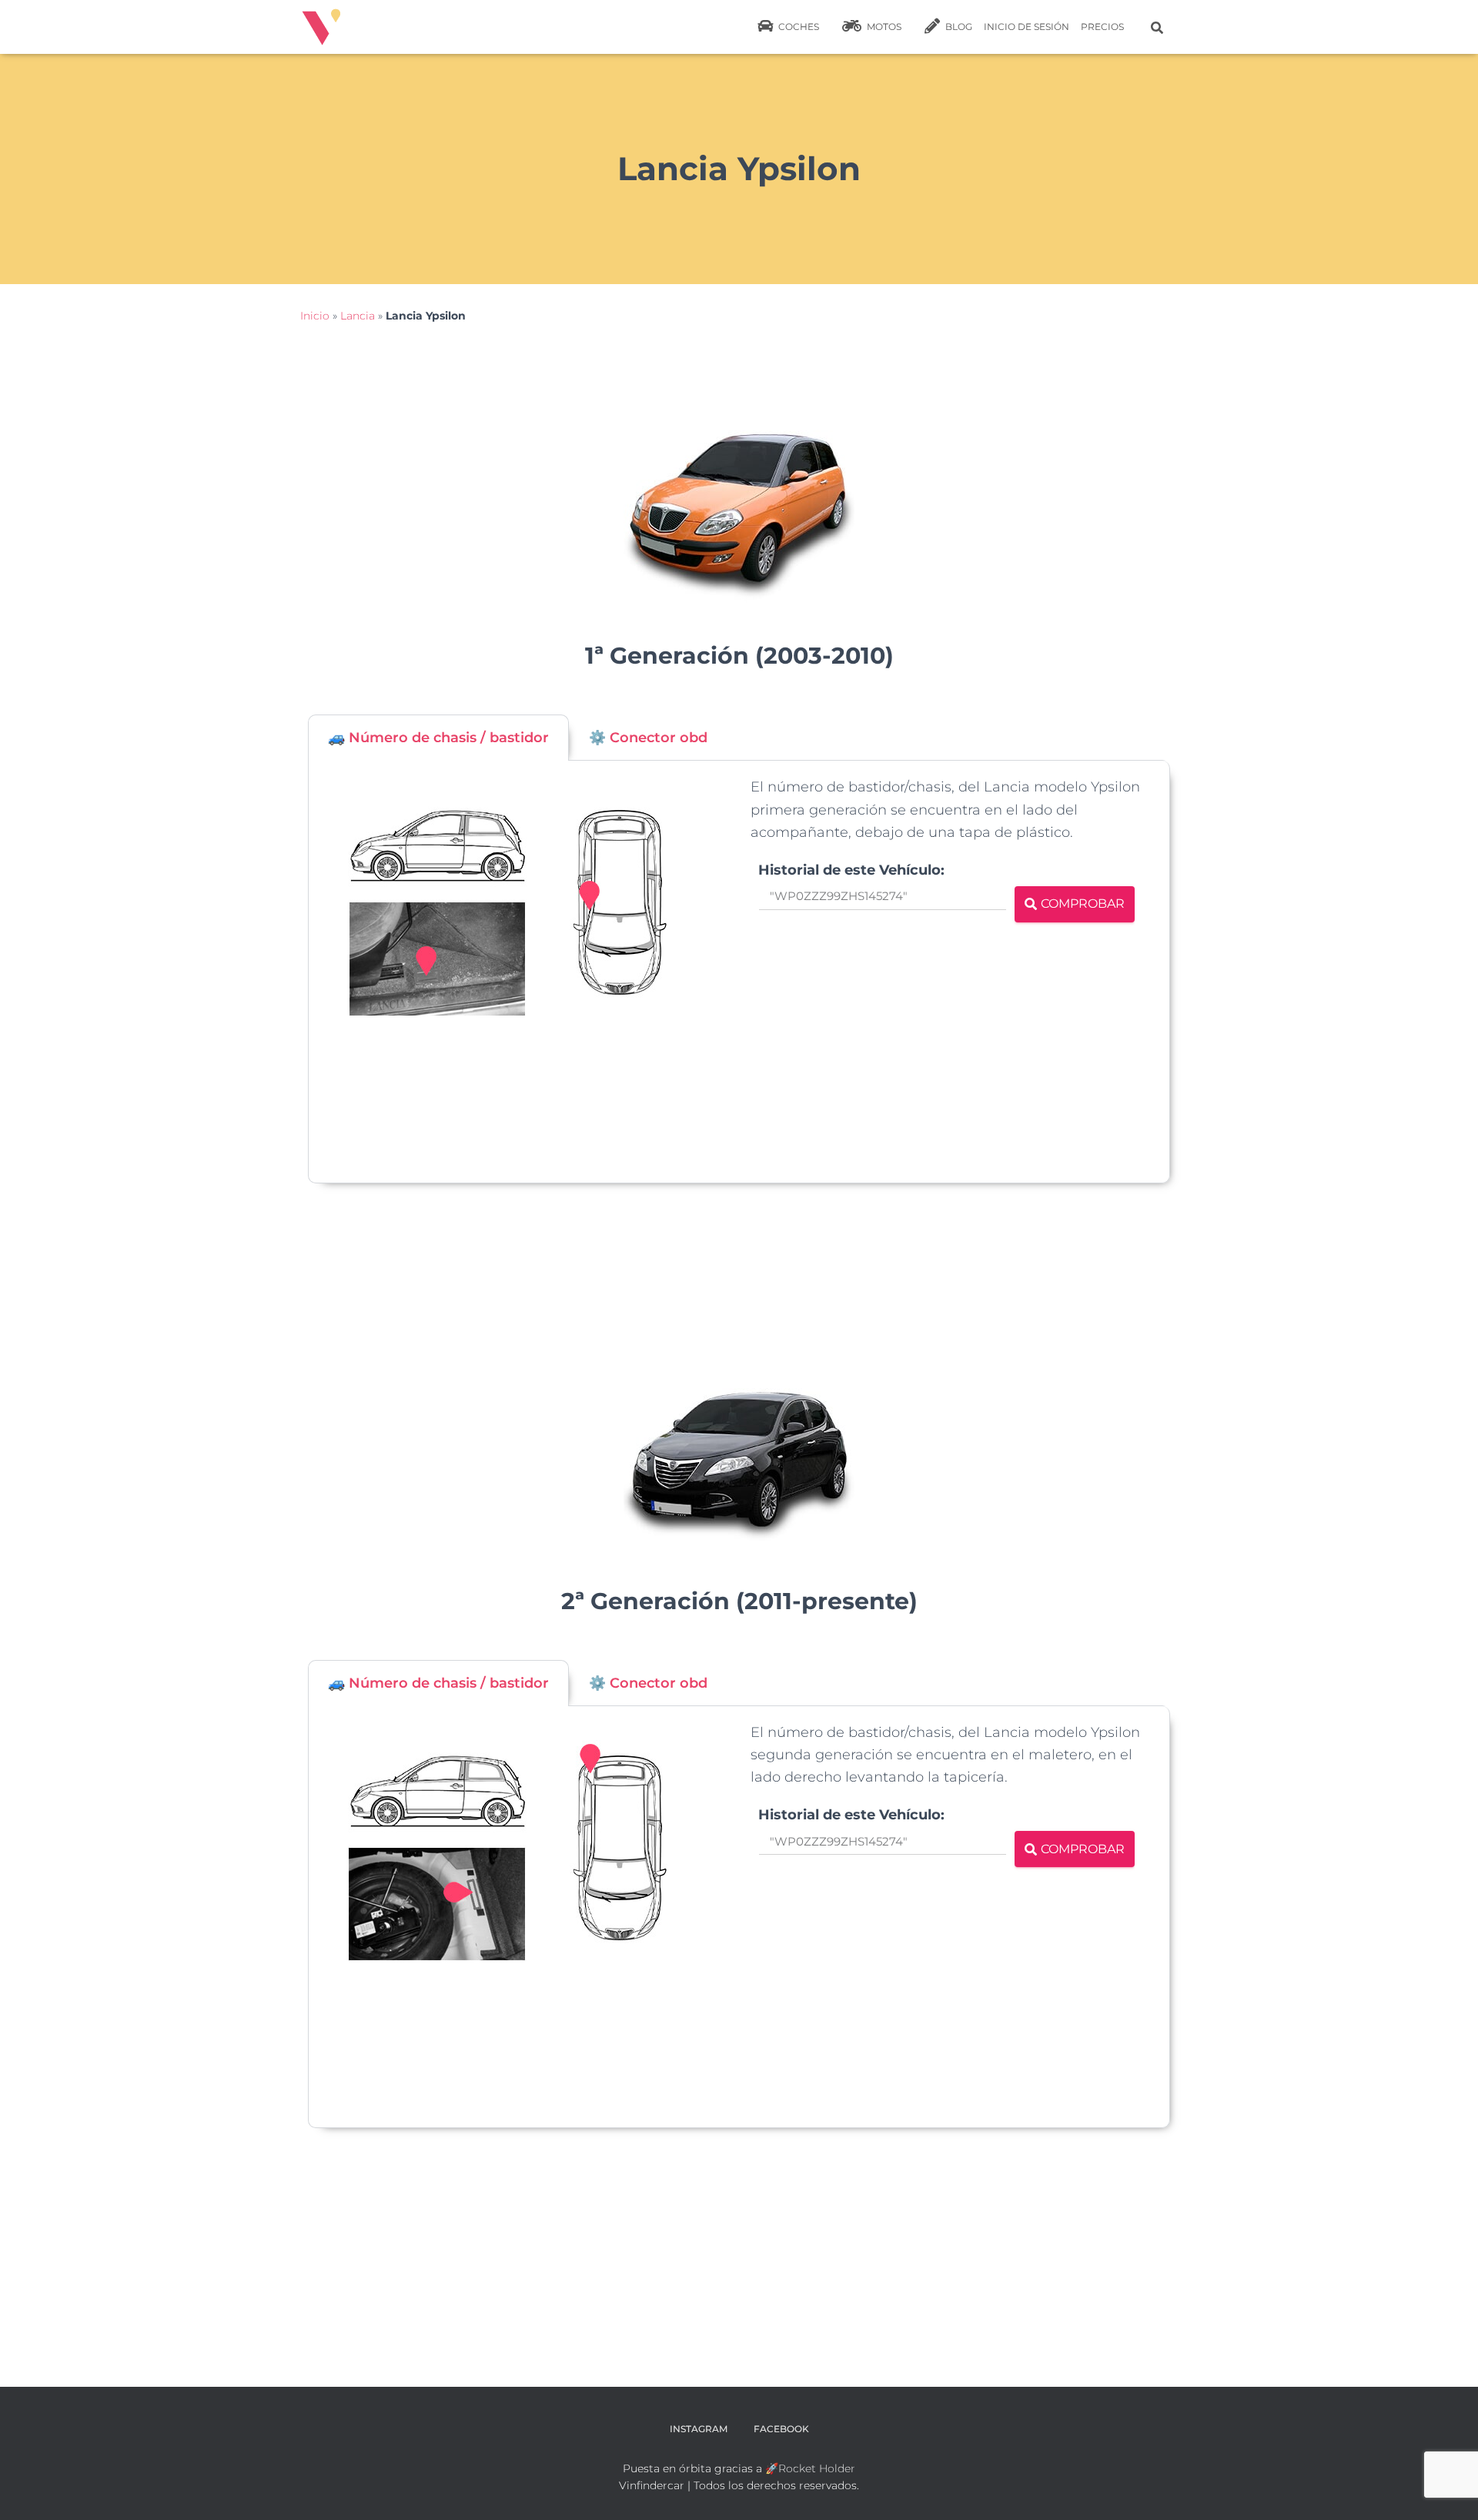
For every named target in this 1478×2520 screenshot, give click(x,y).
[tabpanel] (739, 972)
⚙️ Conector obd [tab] (648, 738)
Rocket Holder (817, 2468)
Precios (1102, 27)
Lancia (358, 316)
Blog (958, 27)
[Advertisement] (874, 1049)
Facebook (781, 2429)
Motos (883, 27)
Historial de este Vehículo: (851, 870)
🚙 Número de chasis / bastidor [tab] (438, 738)
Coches (798, 27)
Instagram (699, 2429)
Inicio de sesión (1027, 27)
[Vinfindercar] (321, 27)
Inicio (315, 316)
